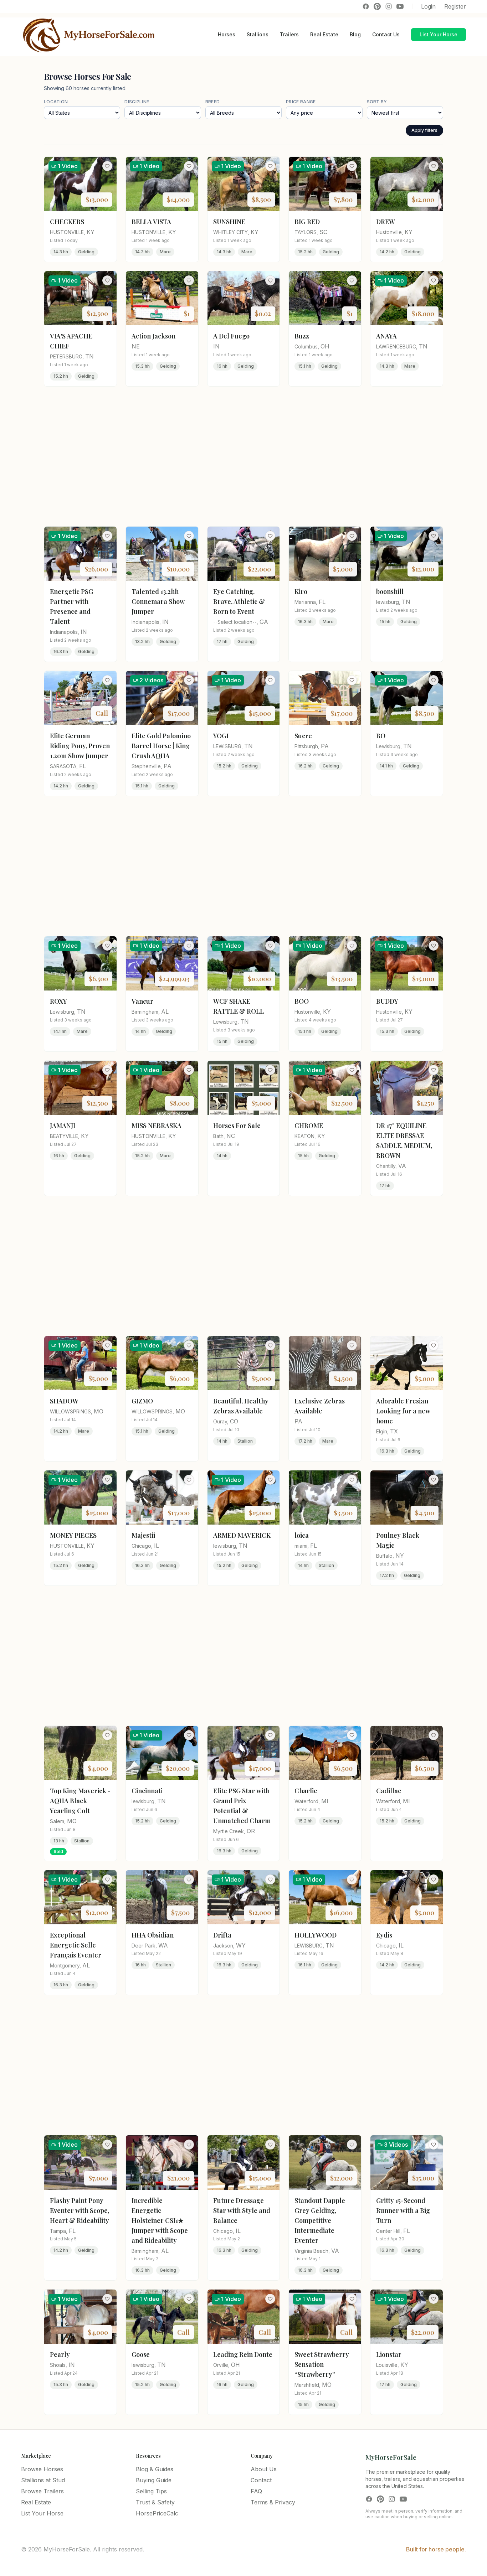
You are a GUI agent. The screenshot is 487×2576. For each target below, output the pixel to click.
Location (56, 102)
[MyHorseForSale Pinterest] (377, 6)
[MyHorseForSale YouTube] (400, 6)
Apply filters (424, 130)
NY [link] (400, 1556)
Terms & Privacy (273, 2502)
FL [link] (322, 602)
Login (428, 6)
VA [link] (402, 1166)
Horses (227, 34)
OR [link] (251, 1831)
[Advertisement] (243, 456)
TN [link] (89, 356)
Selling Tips (151, 2491)
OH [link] (325, 346)
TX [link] (394, 1431)
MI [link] (325, 1801)
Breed (213, 102)
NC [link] (231, 1136)
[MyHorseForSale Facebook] (366, 6)
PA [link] (168, 766)
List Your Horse (439, 34)
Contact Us (386, 34)
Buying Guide (154, 2480)
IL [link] (157, 1546)
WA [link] (163, 1945)
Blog (355, 34)
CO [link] (234, 1421)
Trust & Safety (155, 2502)
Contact (261, 2480)
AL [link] (165, 1012)
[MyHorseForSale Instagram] (389, 6)
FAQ (256, 2491)
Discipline (137, 102)
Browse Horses (42, 2469)
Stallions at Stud (43, 2480)
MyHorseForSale (391, 2457)
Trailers (289, 34)
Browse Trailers (42, 2491)
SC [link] (323, 232)
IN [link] (216, 346)
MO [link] (99, 1411)
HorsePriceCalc (157, 2513)
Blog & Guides (155, 2469)
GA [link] (264, 622)
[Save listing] (107, 166)
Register (455, 6)
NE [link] (136, 346)
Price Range (301, 102)
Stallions (258, 34)
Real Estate (324, 34)
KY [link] (91, 232)
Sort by (377, 102)
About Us (264, 2469)
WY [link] (241, 1945)
